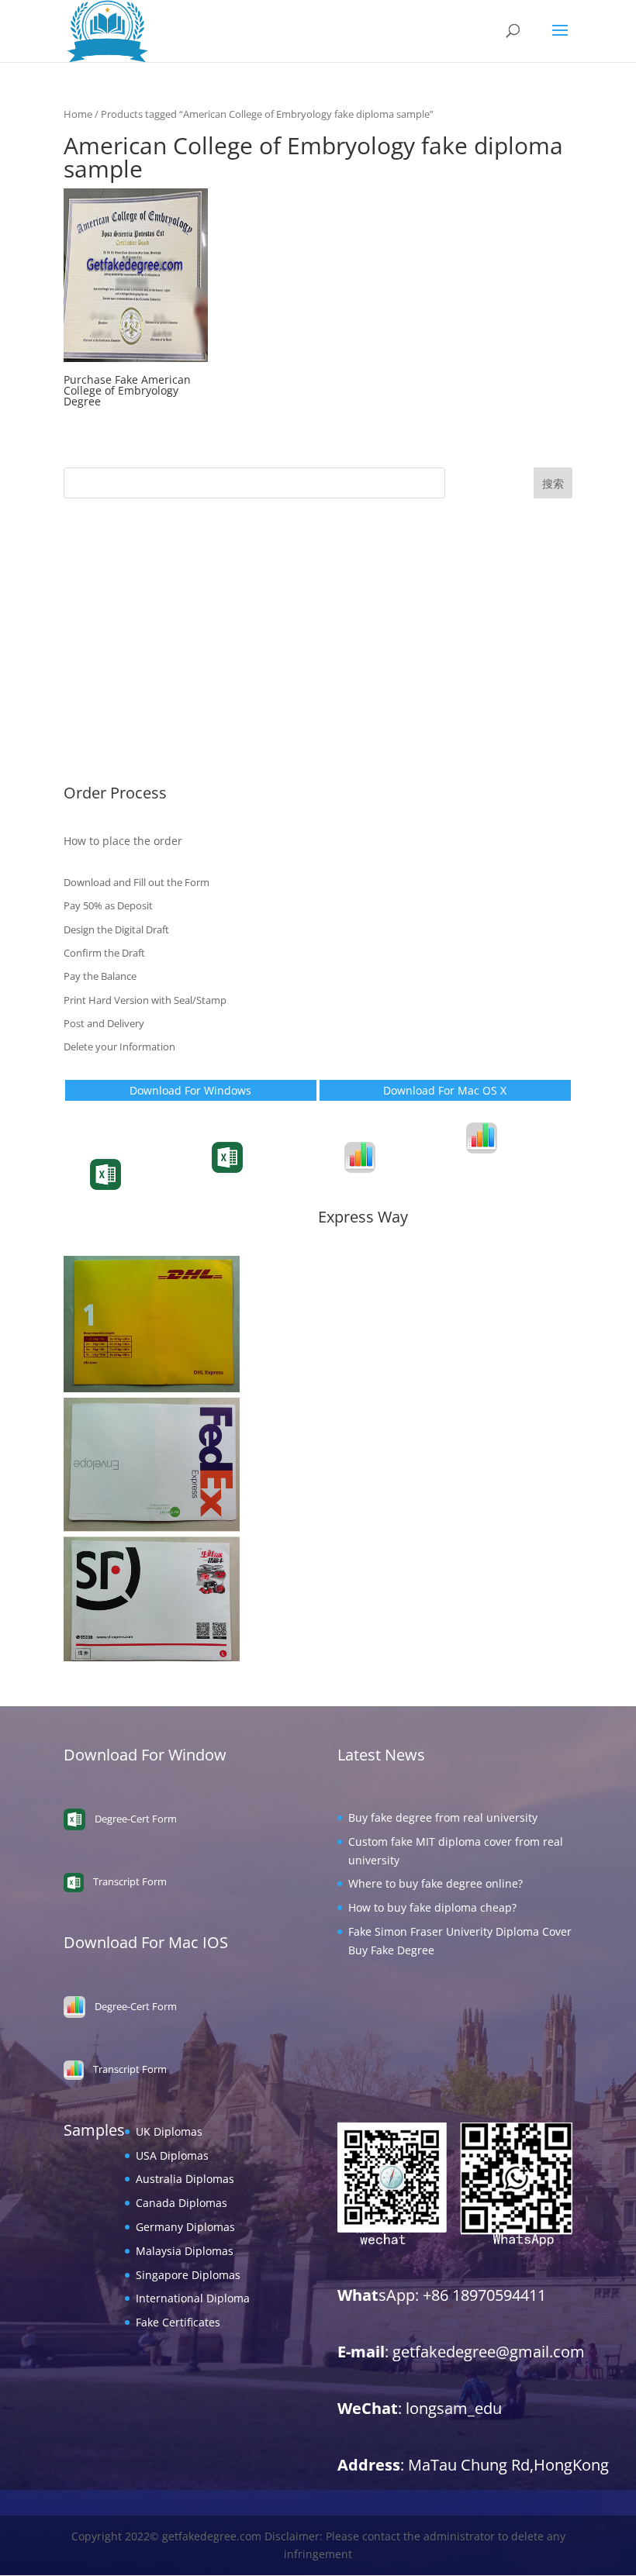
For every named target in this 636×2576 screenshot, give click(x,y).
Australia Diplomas (113, 610)
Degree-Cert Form (269, 1170)
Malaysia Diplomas (112, 681)
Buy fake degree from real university (443, 1817)
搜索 (553, 483)
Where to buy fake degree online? (436, 1883)
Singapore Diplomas (116, 705)
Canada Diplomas (109, 633)
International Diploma (121, 729)
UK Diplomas (97, 562)
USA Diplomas (100, 586)
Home (78, 114)
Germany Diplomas (113, 657)
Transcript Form (143, 1187)
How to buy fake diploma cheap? (432, 1907)
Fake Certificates (106, 752)
